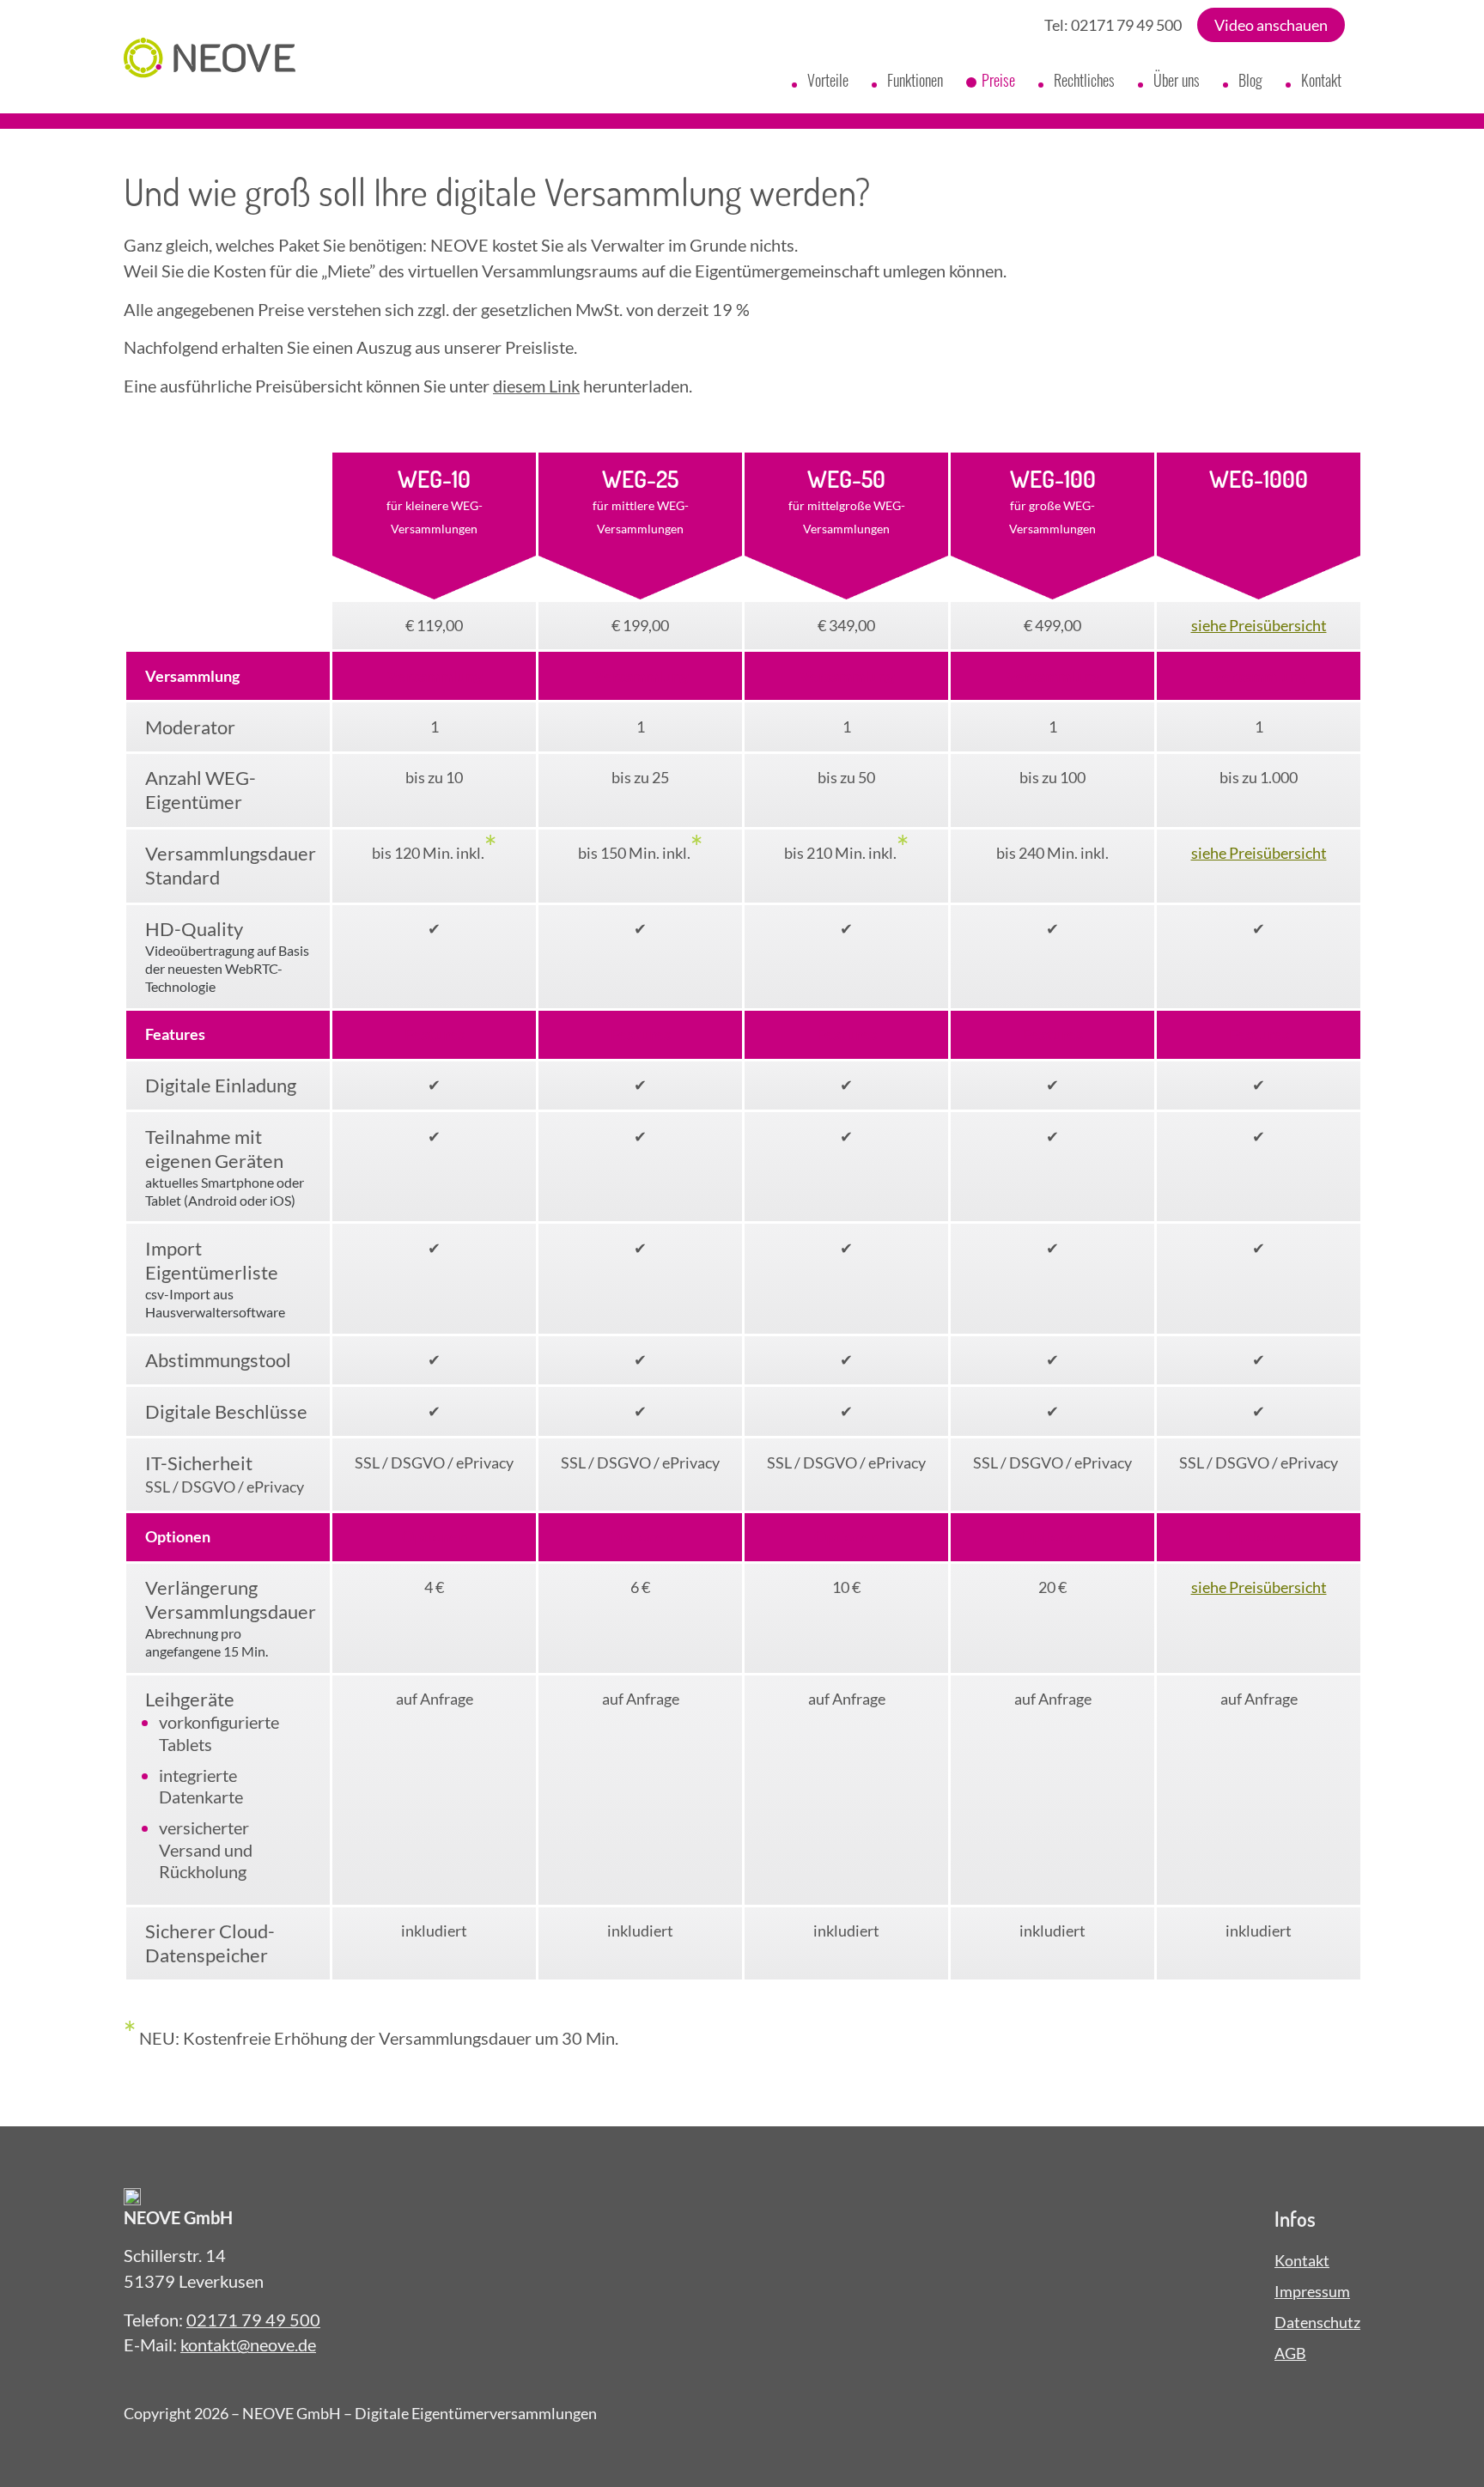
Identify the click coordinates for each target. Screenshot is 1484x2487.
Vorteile (828, 80)
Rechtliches (1084, 80)
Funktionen (915, 80)
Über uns (1177, 80)
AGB (1290, 2353)
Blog (1250, 80)
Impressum (1312, 2291)
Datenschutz (1317, 2322)
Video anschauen (1271, 25)
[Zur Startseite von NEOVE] (210, 61)
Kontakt (1321, 80)
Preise (998, 80)
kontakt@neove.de (248, 2344)
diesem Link (536, 386)
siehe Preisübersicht (1259, 625)
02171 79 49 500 (1126, 25)
